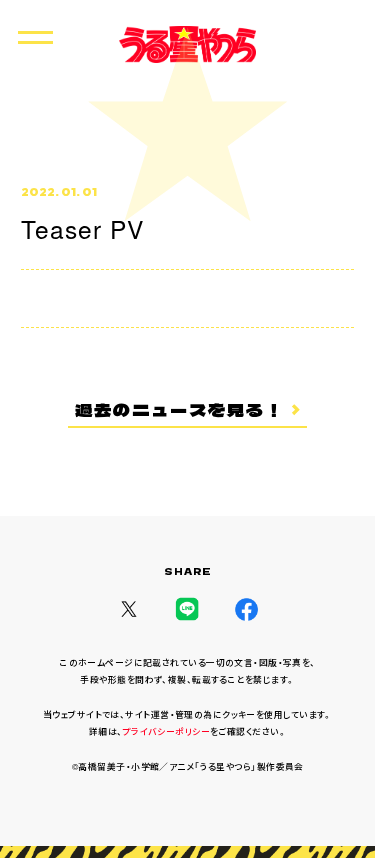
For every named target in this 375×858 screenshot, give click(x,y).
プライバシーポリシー (166, 731)
